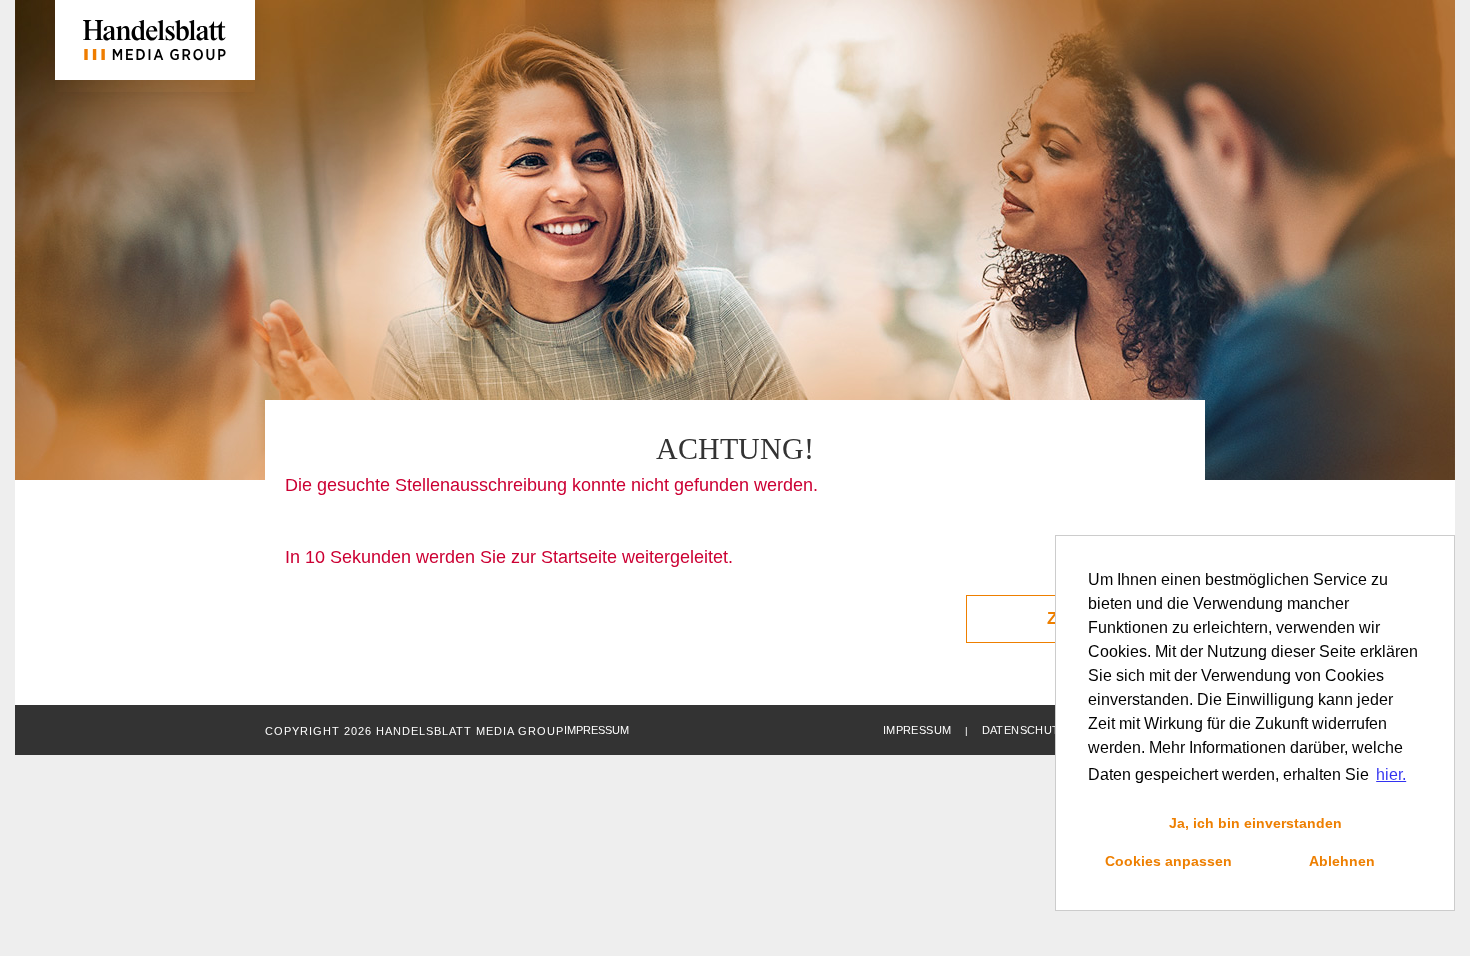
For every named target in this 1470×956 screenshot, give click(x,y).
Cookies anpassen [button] (1168, 861)
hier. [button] (1391, 774)
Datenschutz (1024, 730)
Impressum (917, 730)
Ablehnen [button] (1342, 861)
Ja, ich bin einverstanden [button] (1255, 823)
